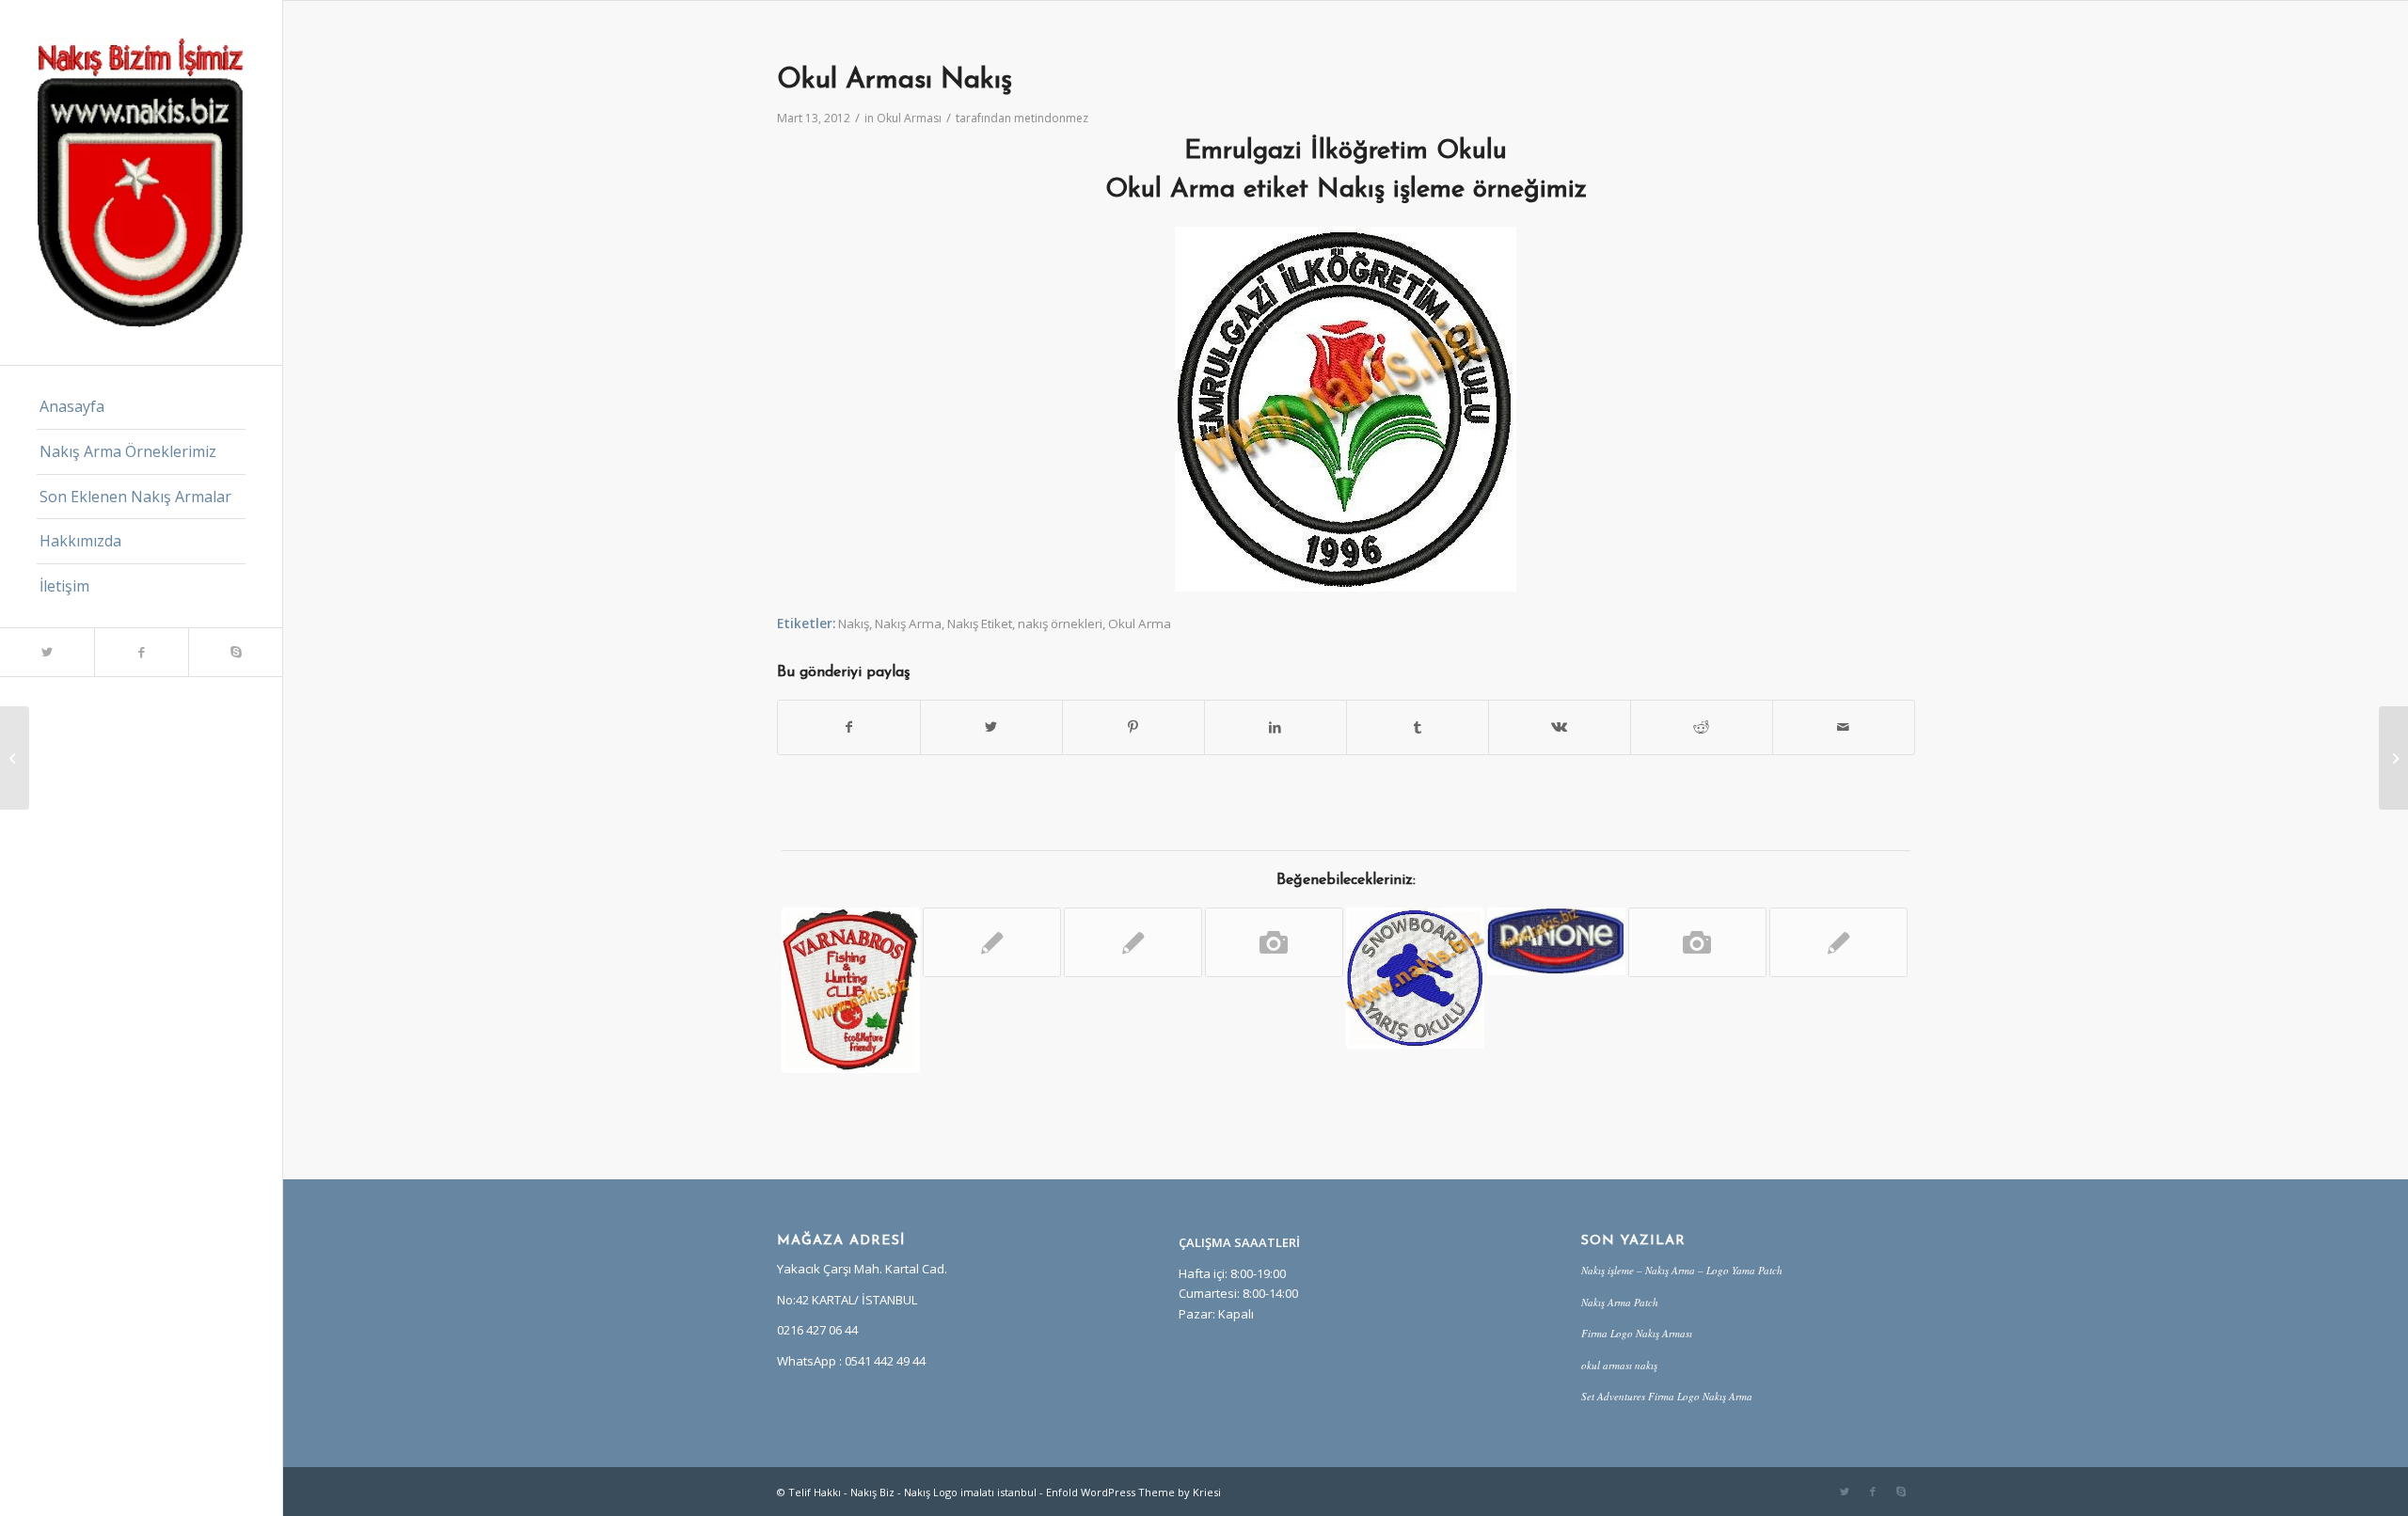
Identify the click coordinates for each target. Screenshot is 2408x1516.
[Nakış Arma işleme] (1697, 942)
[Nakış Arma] (1415, 978)
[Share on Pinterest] (1133, 727)
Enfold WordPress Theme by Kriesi (1133, 1492)
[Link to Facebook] (141, 652)
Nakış (854, 624)
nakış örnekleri (1060, 624)
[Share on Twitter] (991, 727)
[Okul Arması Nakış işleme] (15, 758)
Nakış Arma (908, 624)
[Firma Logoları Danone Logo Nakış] (1556, 941)
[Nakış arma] (992, 942)
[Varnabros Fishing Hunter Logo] (851, 990)
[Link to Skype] (235, 652)
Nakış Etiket (980, 624)
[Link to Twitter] (47, 652)
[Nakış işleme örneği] (1133, 942)
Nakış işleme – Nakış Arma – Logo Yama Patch (1682, 1270)
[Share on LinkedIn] (1275, 727)
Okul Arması (909, 118)
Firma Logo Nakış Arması (1637, 1333)
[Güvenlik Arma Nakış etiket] (1274, 942)
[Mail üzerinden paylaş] (1844, 727)
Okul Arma (1140, 624)
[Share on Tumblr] (1418, 727)
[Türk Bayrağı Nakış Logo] (1838, 942)
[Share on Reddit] (1702, 727)
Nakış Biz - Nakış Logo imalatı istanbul (943, 1492)
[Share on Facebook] (849, 727)
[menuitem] (141, 407)
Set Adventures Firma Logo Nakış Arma (1667, 1396)
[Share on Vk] (1560, 727)
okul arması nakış (1619, 1365)
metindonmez (1051, 118)
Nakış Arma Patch (1620, 1302)
